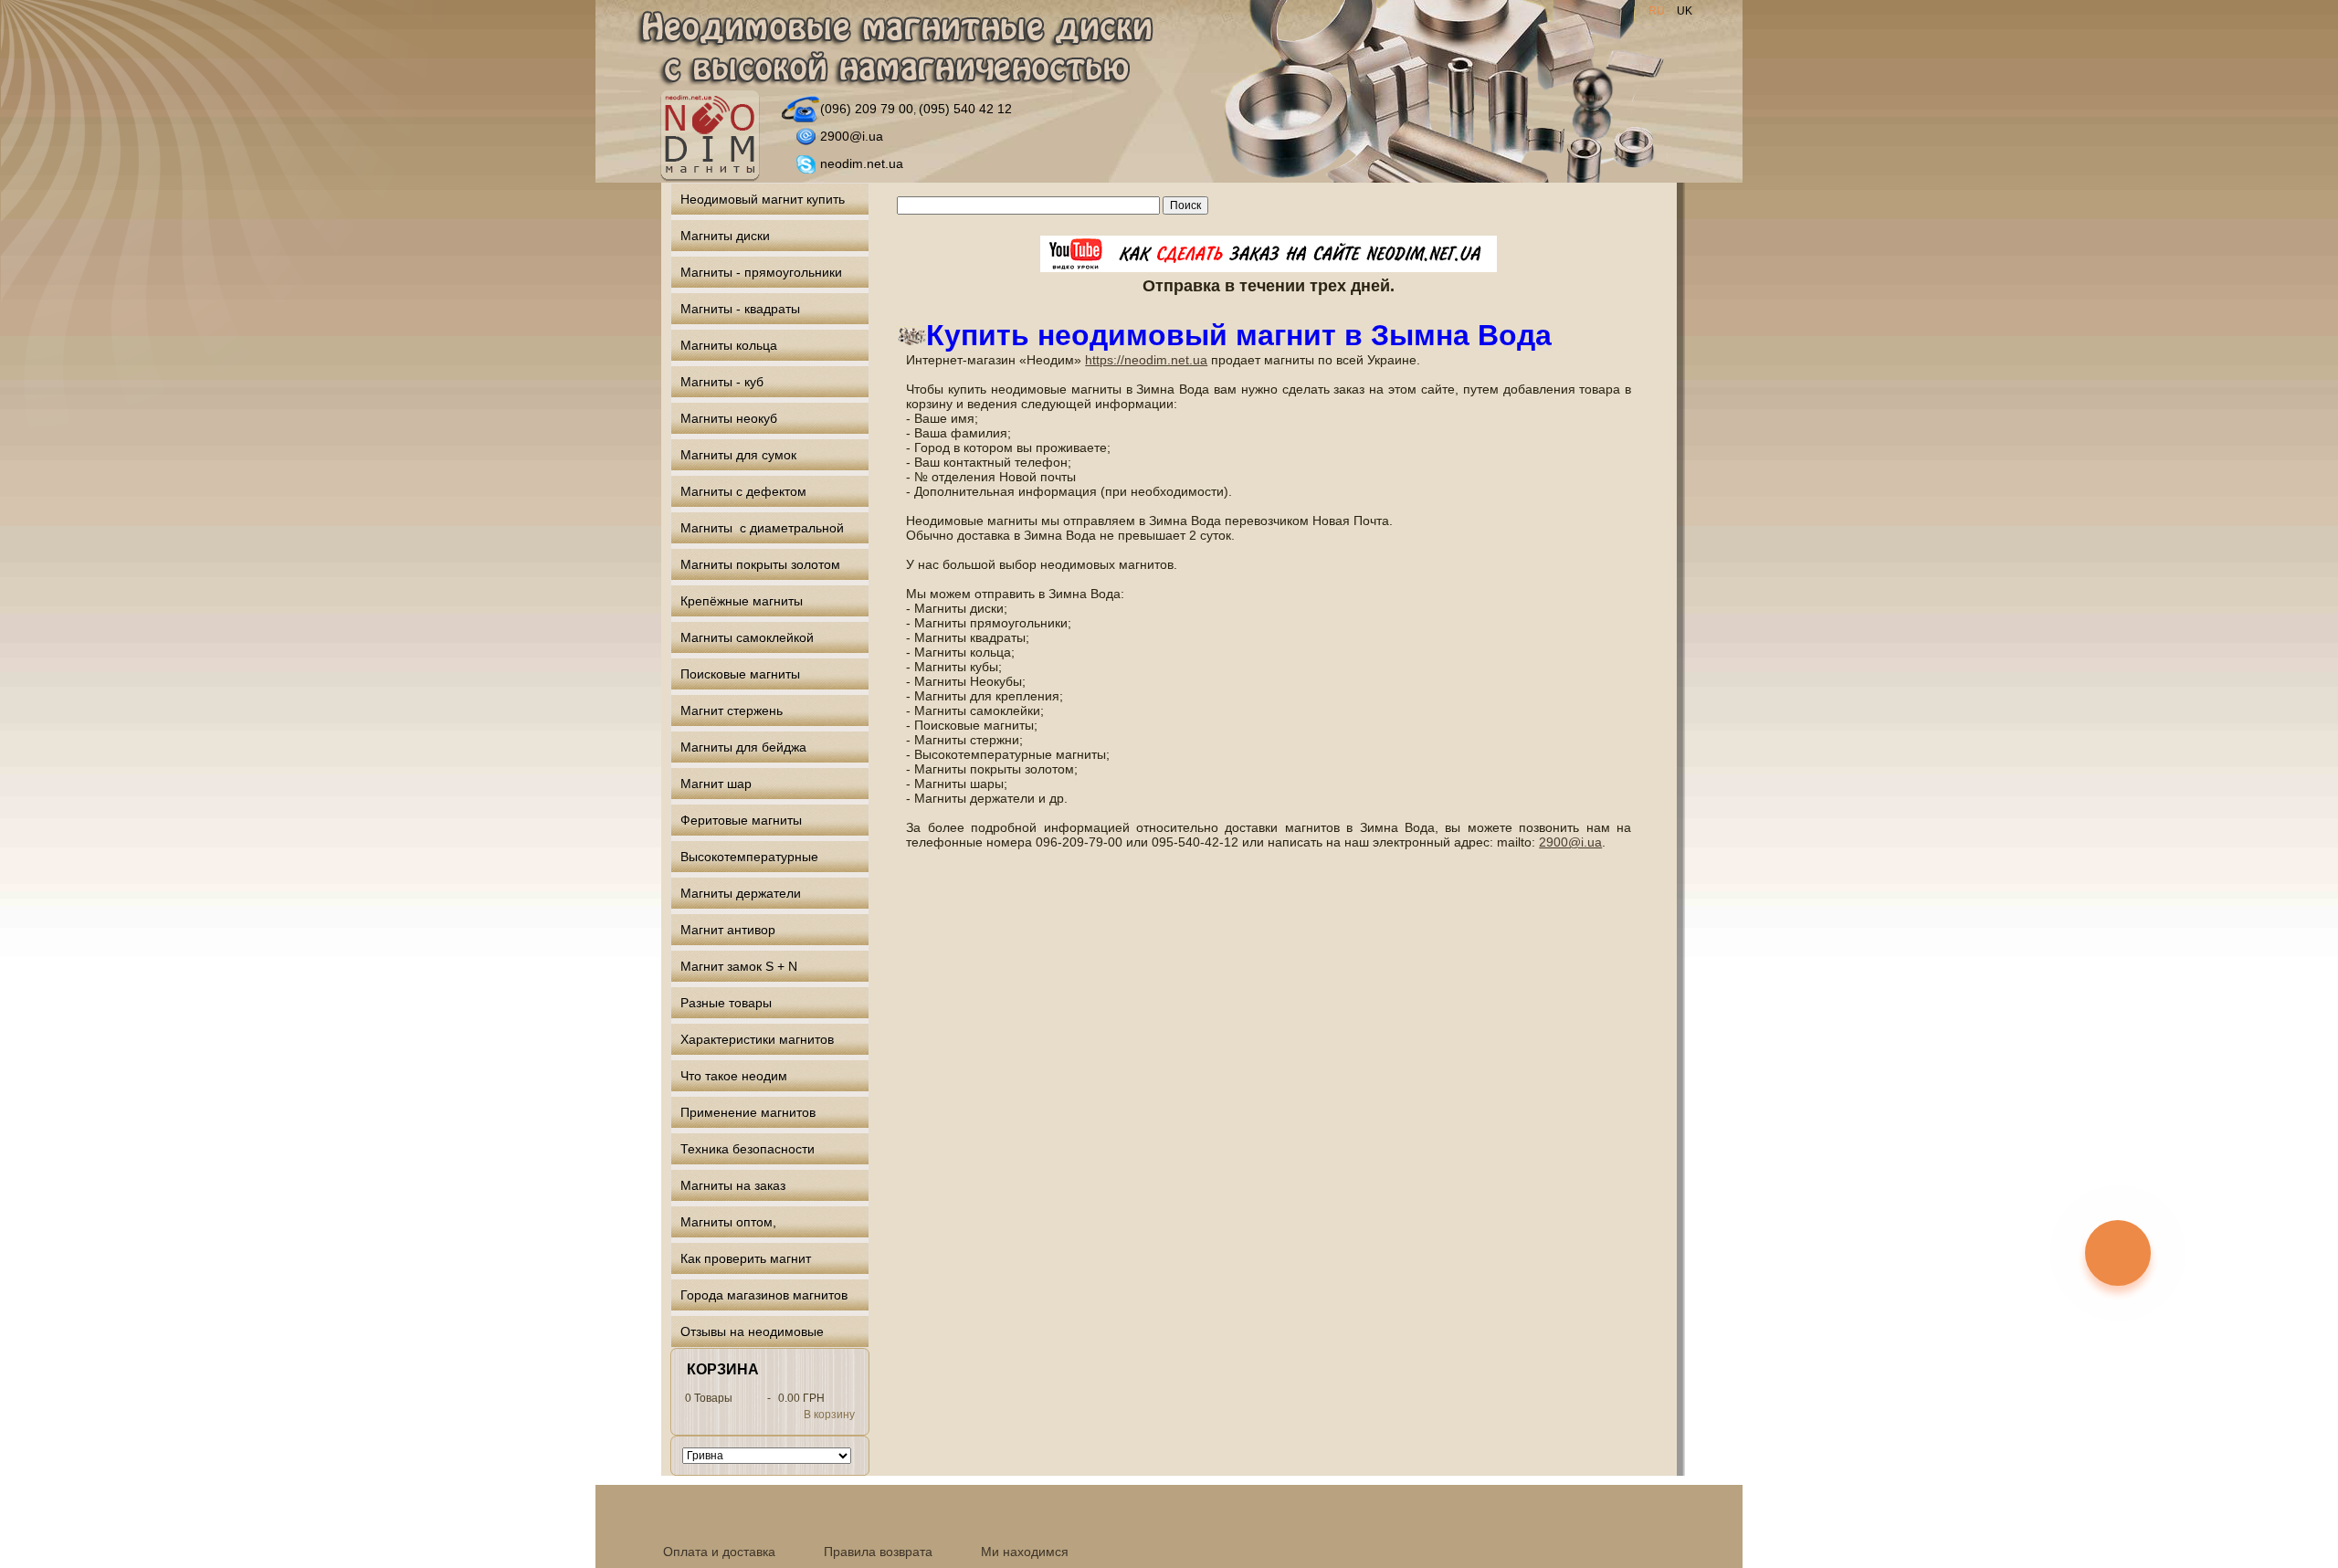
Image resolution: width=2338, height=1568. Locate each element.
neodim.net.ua (862, 163)
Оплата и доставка (719, 1552)
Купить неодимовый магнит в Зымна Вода (1239, 335)
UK (1685, 11)
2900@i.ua (852, 136)
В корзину (829, 1415)
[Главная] (895, 49)
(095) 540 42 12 (965, 109)
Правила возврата (878, 1552)
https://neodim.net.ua (1146, 360)
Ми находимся (1025, 1552)
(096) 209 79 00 (867, 109)
